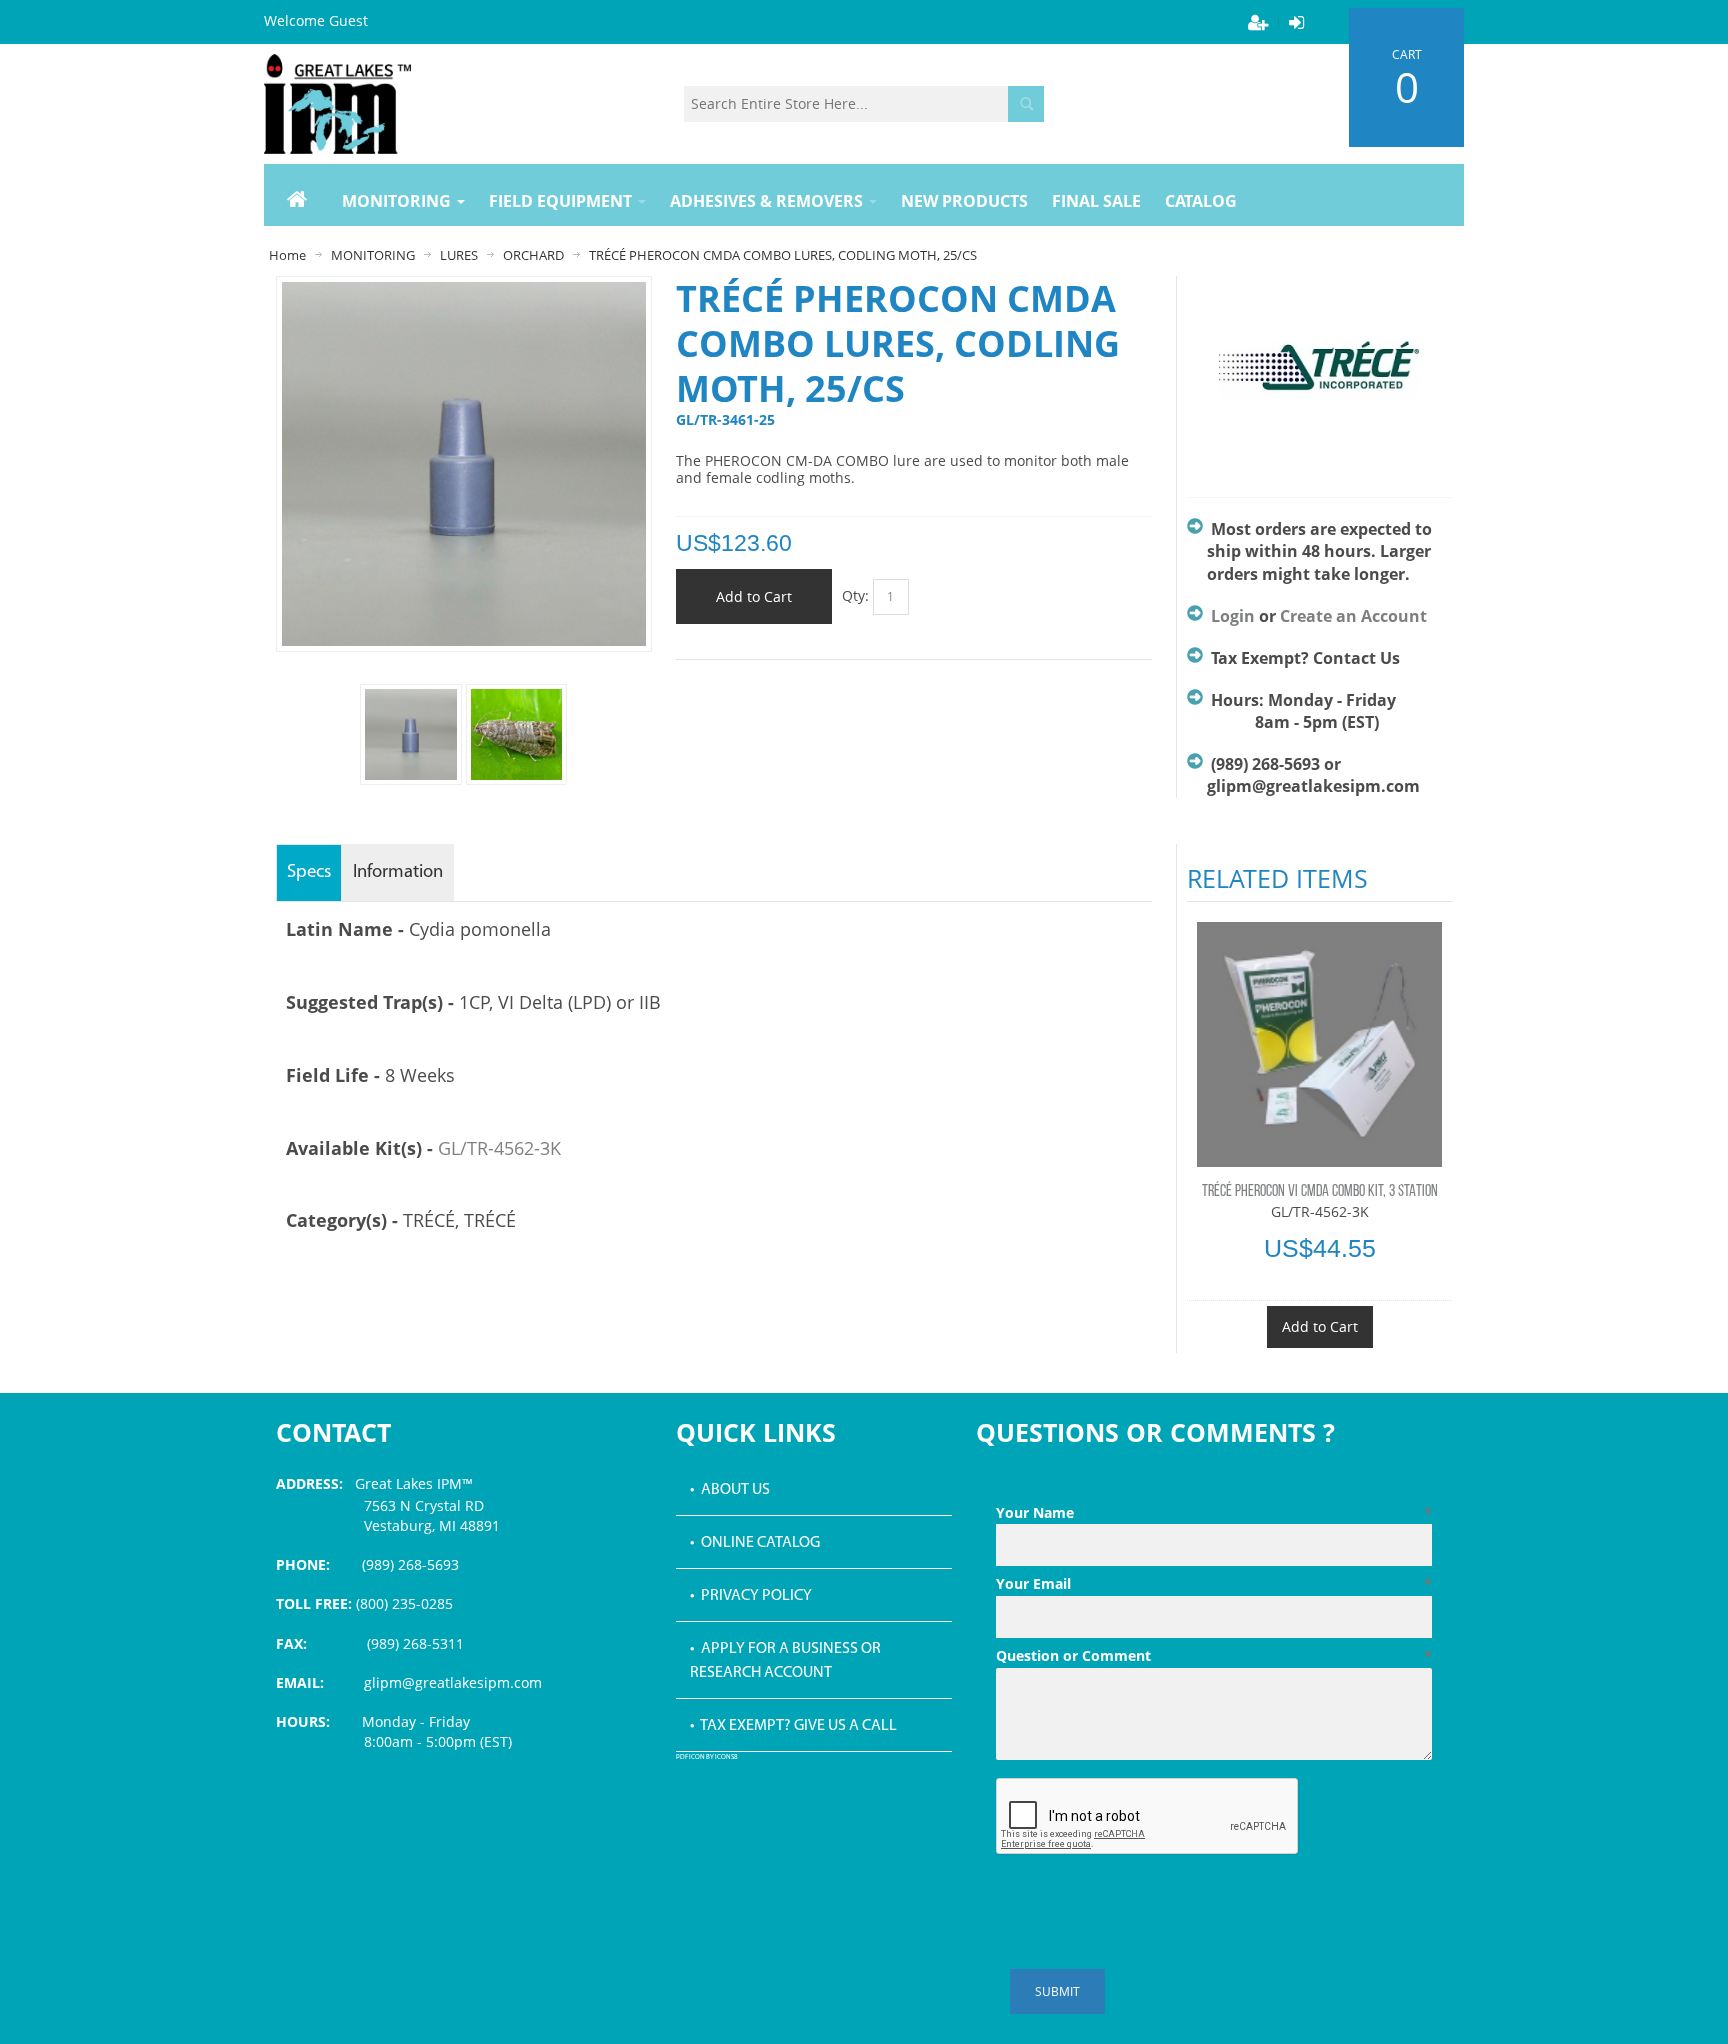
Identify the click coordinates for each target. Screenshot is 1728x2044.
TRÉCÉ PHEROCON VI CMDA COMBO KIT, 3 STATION (1320, 1192)
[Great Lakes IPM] (337, 104)
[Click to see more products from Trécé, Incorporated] (1319, 377)
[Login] (1296, 22)
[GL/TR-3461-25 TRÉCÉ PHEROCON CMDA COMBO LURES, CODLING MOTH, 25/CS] (464, 291)
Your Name (1214, 1512)
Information (398, 872)
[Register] (1258, 22)
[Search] (1026, 104)
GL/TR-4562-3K (499, 1148)
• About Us (730, 1490)
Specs (309, 872)
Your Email (1214, 1583)
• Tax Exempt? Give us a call (793, 1726)
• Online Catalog (755, 1543)
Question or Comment (1214, 1655)
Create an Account (1353, 616)
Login (1233, 616)
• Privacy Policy (751, 1596)
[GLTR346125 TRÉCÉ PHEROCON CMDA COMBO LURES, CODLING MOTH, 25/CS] (410, 734)
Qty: (855, 595)
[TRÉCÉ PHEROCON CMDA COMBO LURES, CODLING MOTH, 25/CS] (516, 734)
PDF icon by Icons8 (707, 1757)
